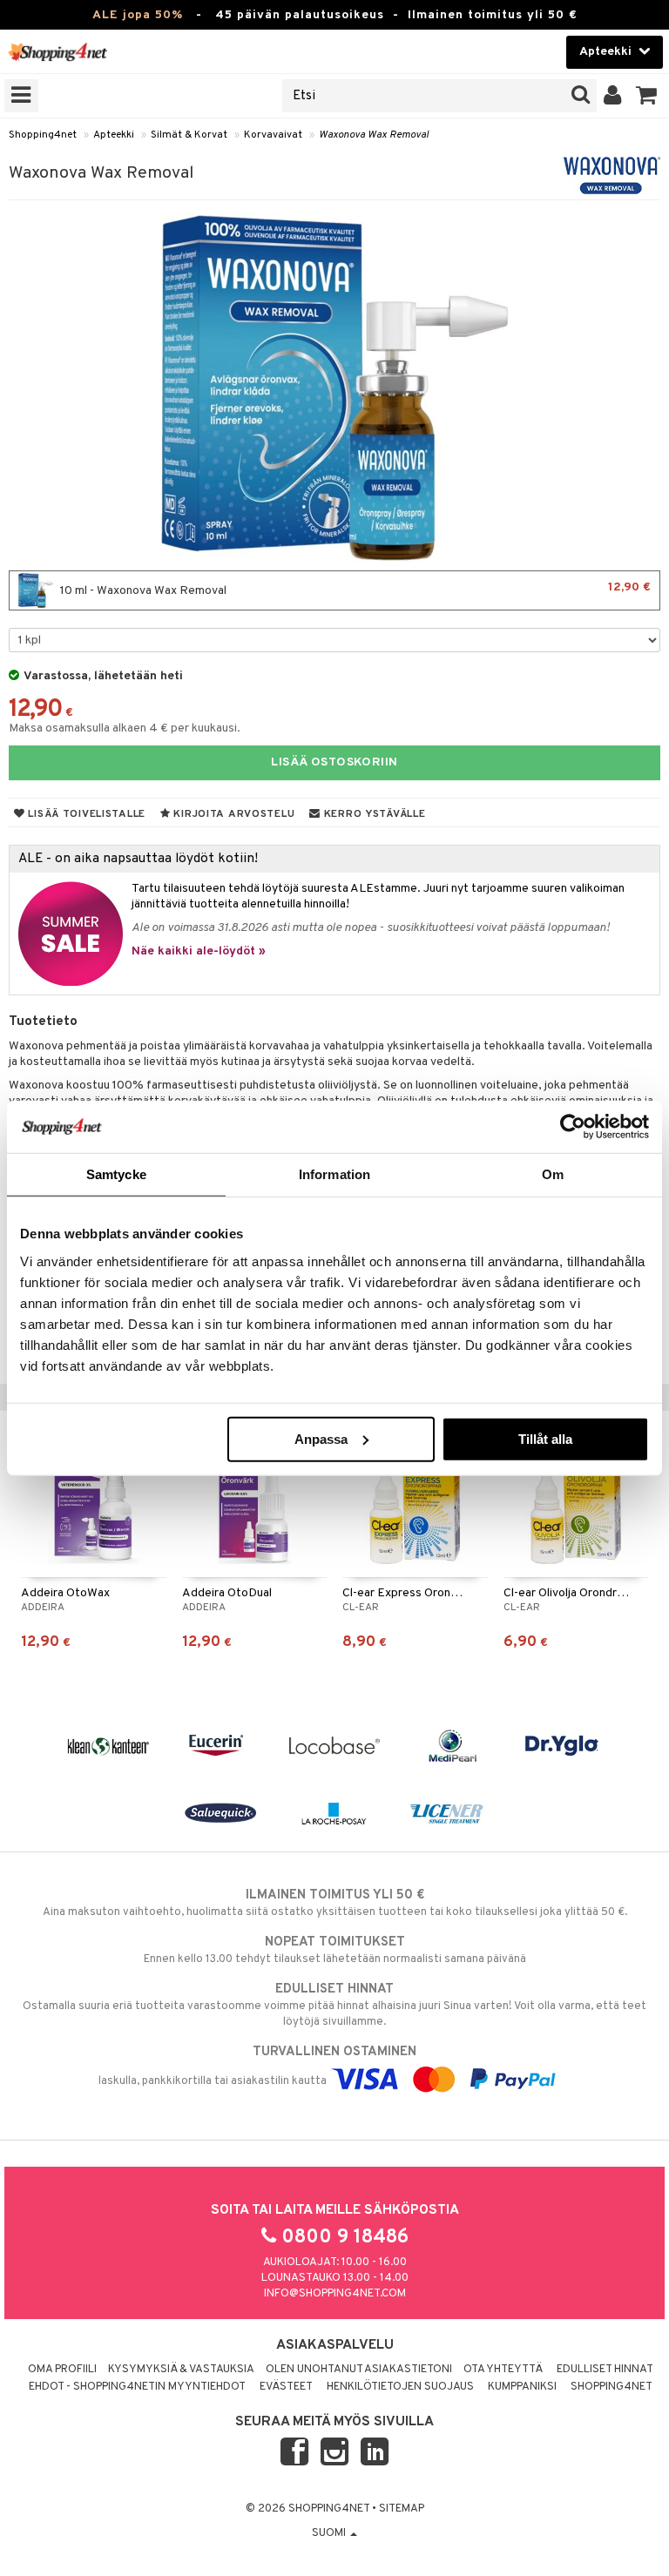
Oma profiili (62, 2370)
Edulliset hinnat (605, 2370)
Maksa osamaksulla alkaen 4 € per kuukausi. (125, 728)
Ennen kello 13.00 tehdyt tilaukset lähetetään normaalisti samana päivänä (335, 1950)
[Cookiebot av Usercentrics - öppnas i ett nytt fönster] (573, 1127)
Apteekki (114, 135)
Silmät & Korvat (189, 135)
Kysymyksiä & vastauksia (181, 2370)
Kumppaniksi (522, 2387)
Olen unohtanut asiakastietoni (359, 2370)
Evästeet (286, 2387)
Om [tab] (553, 1174)
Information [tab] (334, 1174)
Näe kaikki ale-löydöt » (199, 951)
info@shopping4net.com (335, 2294)
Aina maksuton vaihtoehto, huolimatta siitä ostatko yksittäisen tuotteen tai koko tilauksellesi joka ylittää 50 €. (335, 1903)
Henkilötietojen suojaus (400, 2387)
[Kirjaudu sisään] (613, 96)
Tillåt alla (545, 1438)
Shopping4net (43, 135)
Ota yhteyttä (503, 2370)
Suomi (330, 2533)
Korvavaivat (273, 135)
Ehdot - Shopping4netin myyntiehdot (137, 2387)
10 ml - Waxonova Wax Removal (354, 589)
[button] (647, 96)
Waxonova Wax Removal (374, 135)
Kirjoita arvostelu (233, 814)
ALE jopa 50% (138, 15)
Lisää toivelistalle (85, 814)
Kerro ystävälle (373, 814)
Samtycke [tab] (116, 1174)
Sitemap (402, 2509)
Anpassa (321, 1438)
